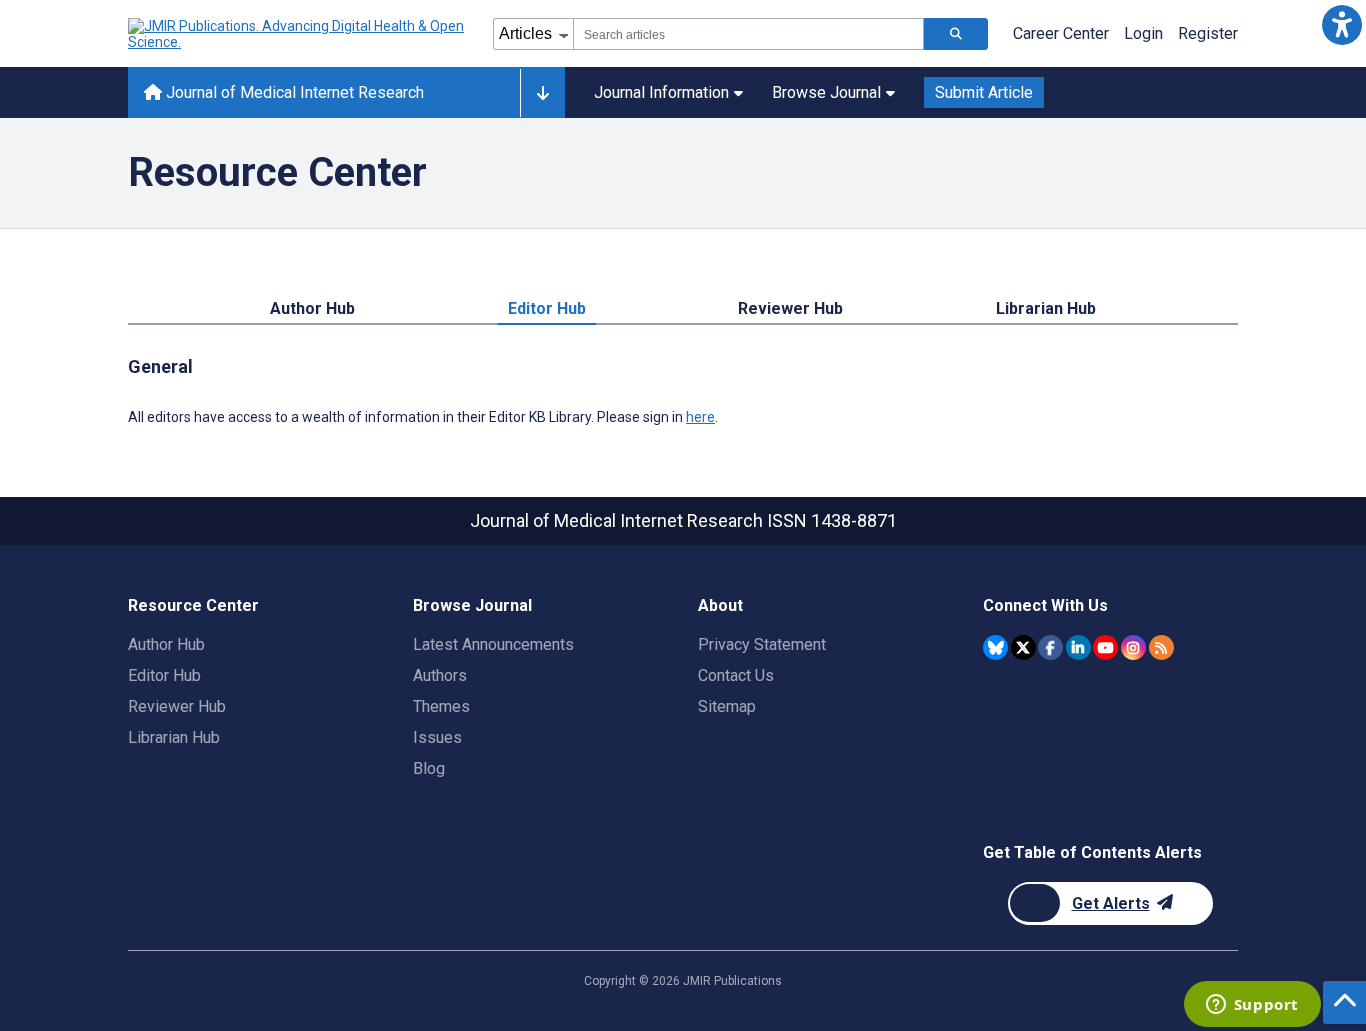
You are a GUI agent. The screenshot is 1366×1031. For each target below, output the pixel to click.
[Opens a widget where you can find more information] (1252, 1006)
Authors (440, 675)
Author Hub (312, 308)
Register (1208, 33)
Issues (437, 737)
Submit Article (984, 92)
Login (1143, 33)
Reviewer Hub (790, 308)
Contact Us (736, 675)
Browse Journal (826, 92)
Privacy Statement (762, 644)
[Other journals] (542, 93)
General (160, 366)
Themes (441, 706)
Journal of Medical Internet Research (293, 92)
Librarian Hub (1046, 308)
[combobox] (748, 34)
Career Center (1061, 33)
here (700, 417)
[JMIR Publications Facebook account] (1050, 647)
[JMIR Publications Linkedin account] (1078, 647)
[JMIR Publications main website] (298, 34)
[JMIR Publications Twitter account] (1023, 647)
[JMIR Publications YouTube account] (1105, 647)
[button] (1341, 24)
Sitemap (727, 706)
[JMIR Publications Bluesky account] (995, 647)
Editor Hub (547, 308)
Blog (429, 768)
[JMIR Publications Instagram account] (1133, 647)
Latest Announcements (493, 644)
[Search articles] (956, 34)
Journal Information (661, 92)
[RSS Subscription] (1161, 647)
